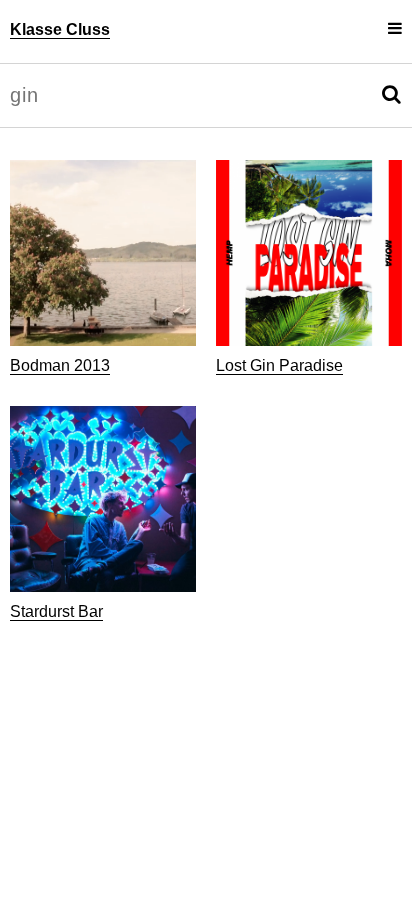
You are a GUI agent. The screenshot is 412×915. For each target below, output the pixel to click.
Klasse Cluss (60, 29)
